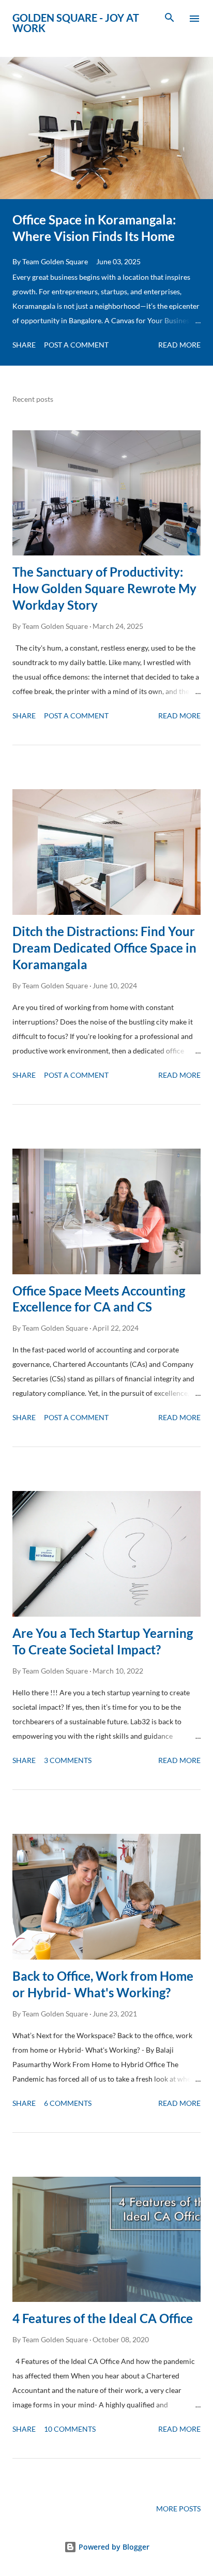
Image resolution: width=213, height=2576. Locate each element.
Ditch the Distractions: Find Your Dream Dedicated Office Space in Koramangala (104, 948)
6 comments (68, 2103)
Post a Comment (76, 345)
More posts (178, 2509)
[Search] (170, 19)
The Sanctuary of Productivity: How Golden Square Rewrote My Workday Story (104, 588)
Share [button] (24, 345)
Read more (179, 345)
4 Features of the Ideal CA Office (103, 2318)
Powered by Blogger (113, 2547)
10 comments (70, 2429)
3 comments (68, 1760)
